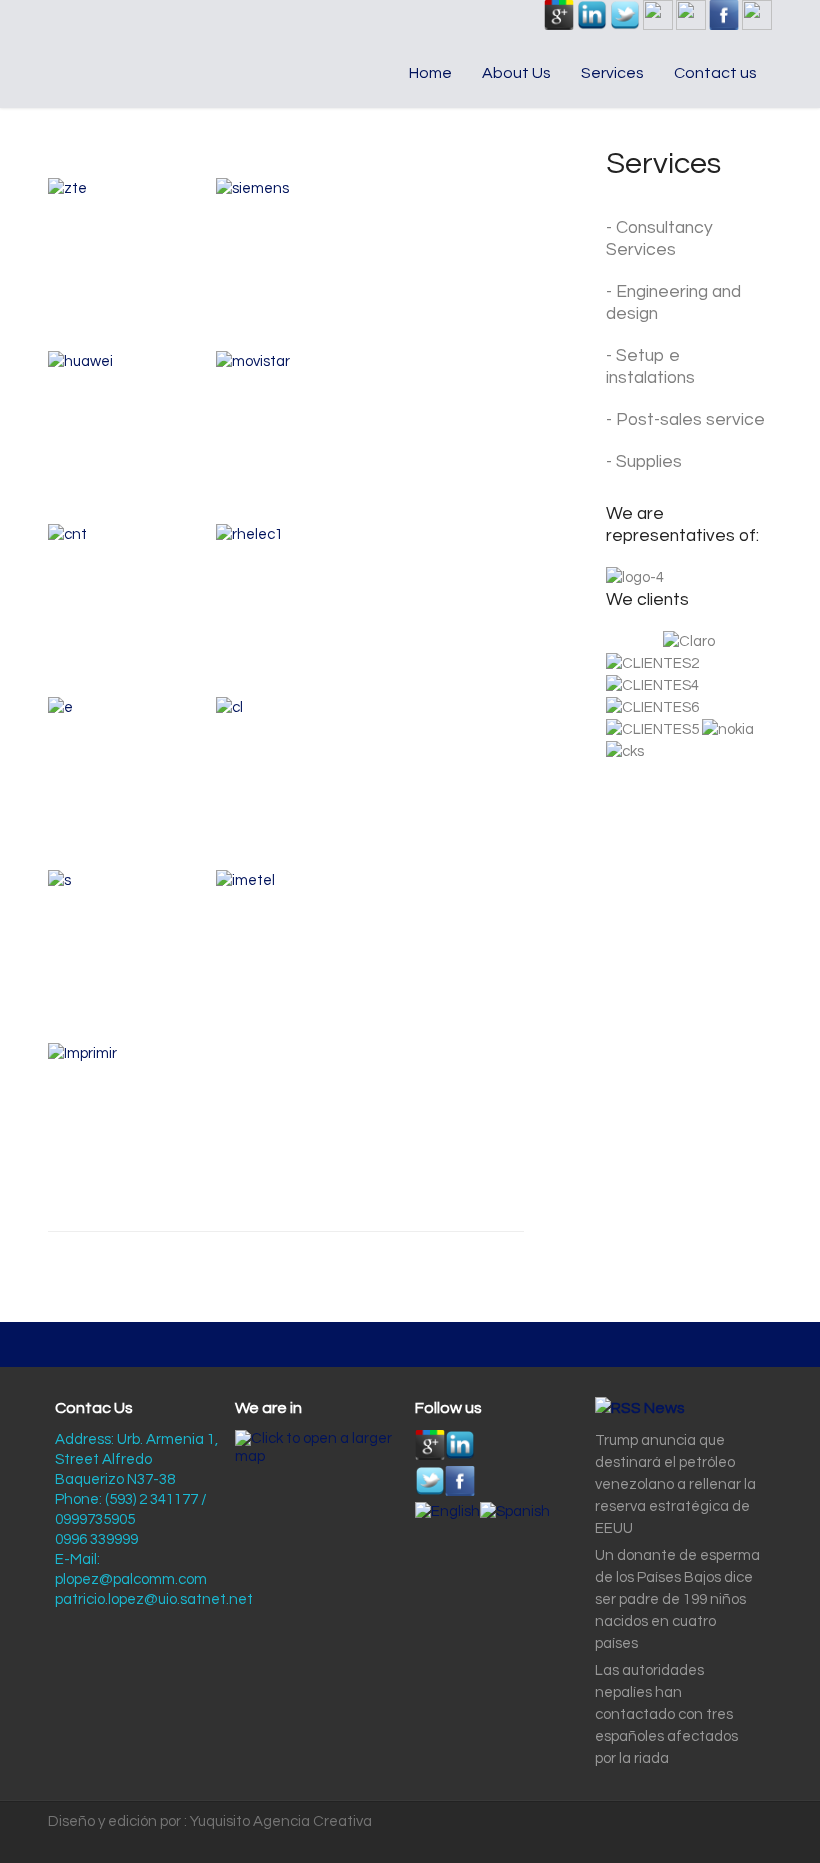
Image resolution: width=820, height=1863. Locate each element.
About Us (516, 73)
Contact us (715, 73)
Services (612, 73)
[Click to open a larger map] (318, 1456)
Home (430, 73)
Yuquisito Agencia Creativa (281, 1821)
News (664, 1408)
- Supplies (644, 462)
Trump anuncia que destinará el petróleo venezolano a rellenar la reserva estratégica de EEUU (675, 1484)
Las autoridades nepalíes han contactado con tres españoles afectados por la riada (666, 1714)
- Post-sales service (685, 420)
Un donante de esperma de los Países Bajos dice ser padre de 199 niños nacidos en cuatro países (677, 1599)
